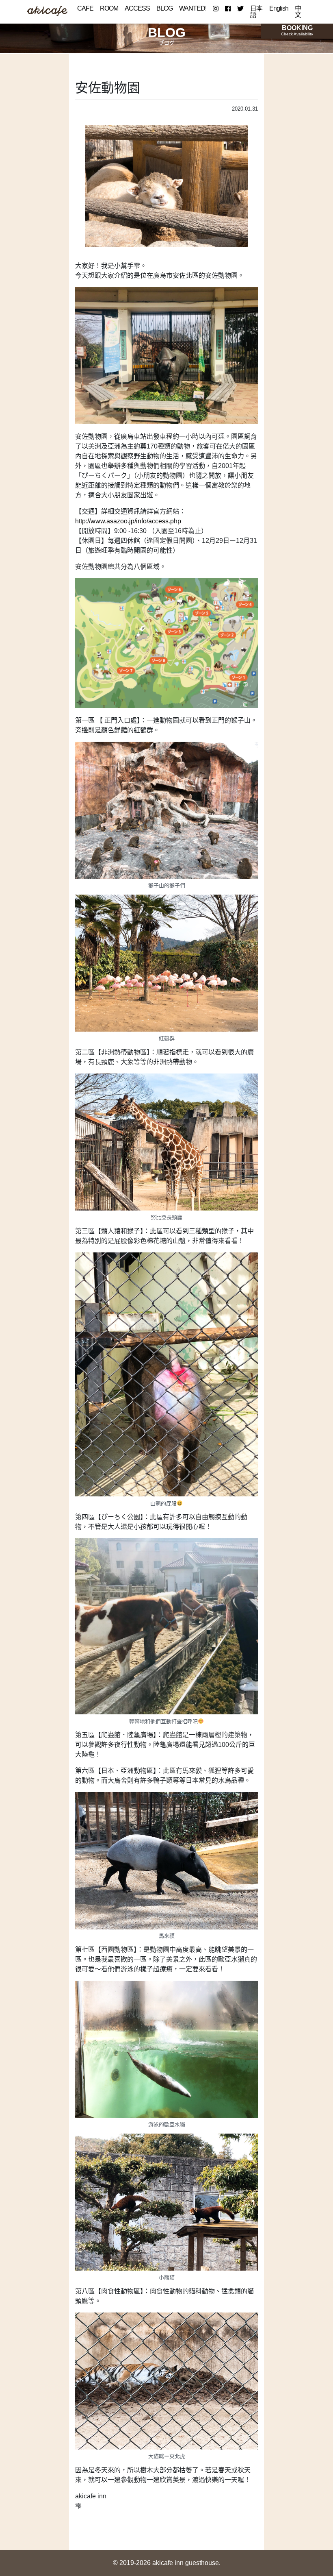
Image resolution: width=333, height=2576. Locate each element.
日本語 (256, 12)
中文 (298, 12)
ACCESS (137, 8)
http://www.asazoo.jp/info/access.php (128, 521)
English (279, 8)
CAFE (85, 8)
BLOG (164, 8)
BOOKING (297, 30)
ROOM (109, 8)
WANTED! (193, 8)
